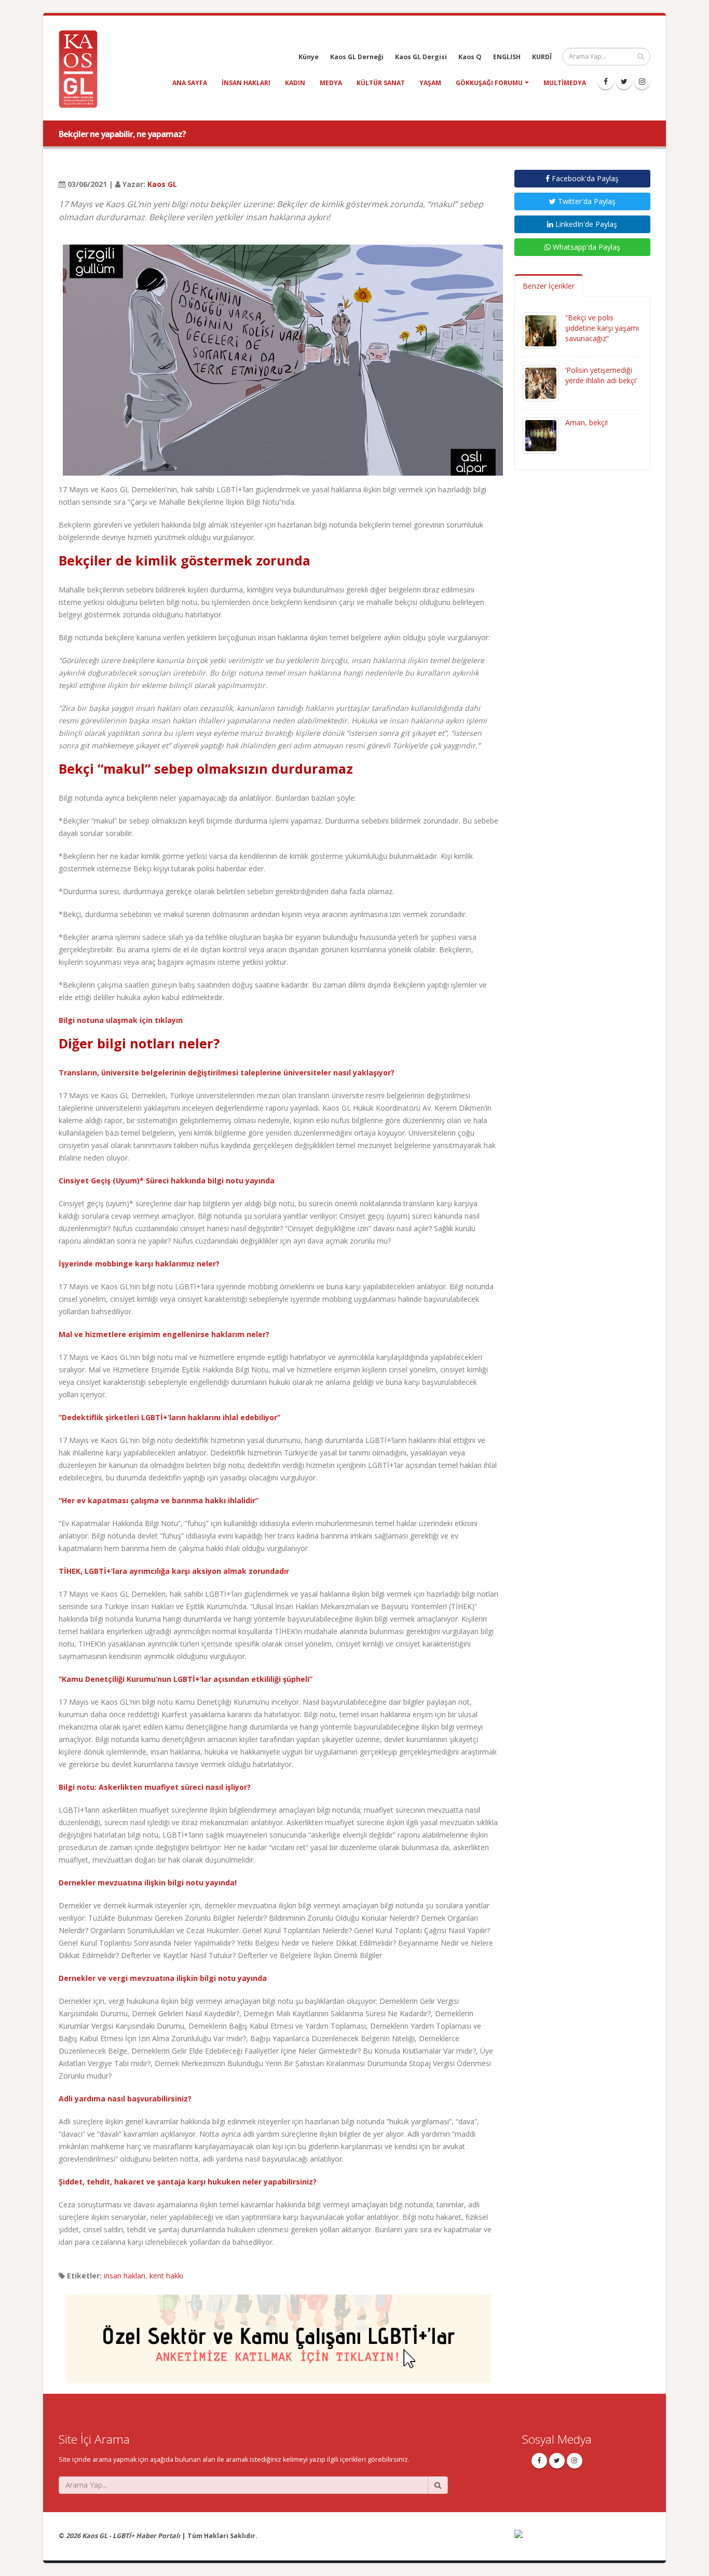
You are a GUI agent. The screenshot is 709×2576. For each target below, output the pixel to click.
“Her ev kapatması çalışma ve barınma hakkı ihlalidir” (159, 1500)
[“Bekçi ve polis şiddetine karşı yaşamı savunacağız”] (541, 330)
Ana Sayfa (190, 83)
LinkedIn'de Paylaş (585, 224)
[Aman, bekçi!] (541, 435)
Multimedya (565, 83)
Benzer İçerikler (549, 286)
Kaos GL (162, 184)
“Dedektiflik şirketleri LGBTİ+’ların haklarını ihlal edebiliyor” (169, 1417)
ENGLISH (507, 57)
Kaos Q (470, 57)
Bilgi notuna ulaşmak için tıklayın (121, 1020)
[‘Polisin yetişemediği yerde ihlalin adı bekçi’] (541, 382)
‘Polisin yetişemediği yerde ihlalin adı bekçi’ (601, 375)
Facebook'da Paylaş (584, 178)
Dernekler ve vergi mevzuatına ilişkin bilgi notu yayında (163, 1978)
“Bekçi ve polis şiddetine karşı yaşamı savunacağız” (602, 328)
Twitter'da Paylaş (586, 201)
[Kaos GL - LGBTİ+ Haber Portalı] (82, 68)
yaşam (430, 83)
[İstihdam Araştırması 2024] (279, 2334)
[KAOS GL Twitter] (624, 82)
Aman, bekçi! (587, 422)
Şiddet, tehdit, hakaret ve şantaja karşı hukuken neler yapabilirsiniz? (188, 2182)
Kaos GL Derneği (357, 57)
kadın (295, 83)
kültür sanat (381, 83)
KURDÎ (542, 57)
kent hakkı (166, 2276)
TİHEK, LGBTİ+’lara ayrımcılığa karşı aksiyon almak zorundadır (174, 1571)
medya (331, 83)
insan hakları (246, 83)
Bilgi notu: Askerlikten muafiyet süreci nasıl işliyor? (155, 1787)
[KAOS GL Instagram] (642, 82)
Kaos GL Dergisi (421, 57)
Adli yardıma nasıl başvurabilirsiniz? (125, 2099)
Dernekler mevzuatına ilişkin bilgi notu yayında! (148, 1883)
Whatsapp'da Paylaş (585, 247)
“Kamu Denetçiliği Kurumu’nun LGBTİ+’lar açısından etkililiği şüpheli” (186, 1679)
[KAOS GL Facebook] (606, 82)
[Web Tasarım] (583, 2540)
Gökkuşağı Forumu (489, 83)
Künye (309, 57)
